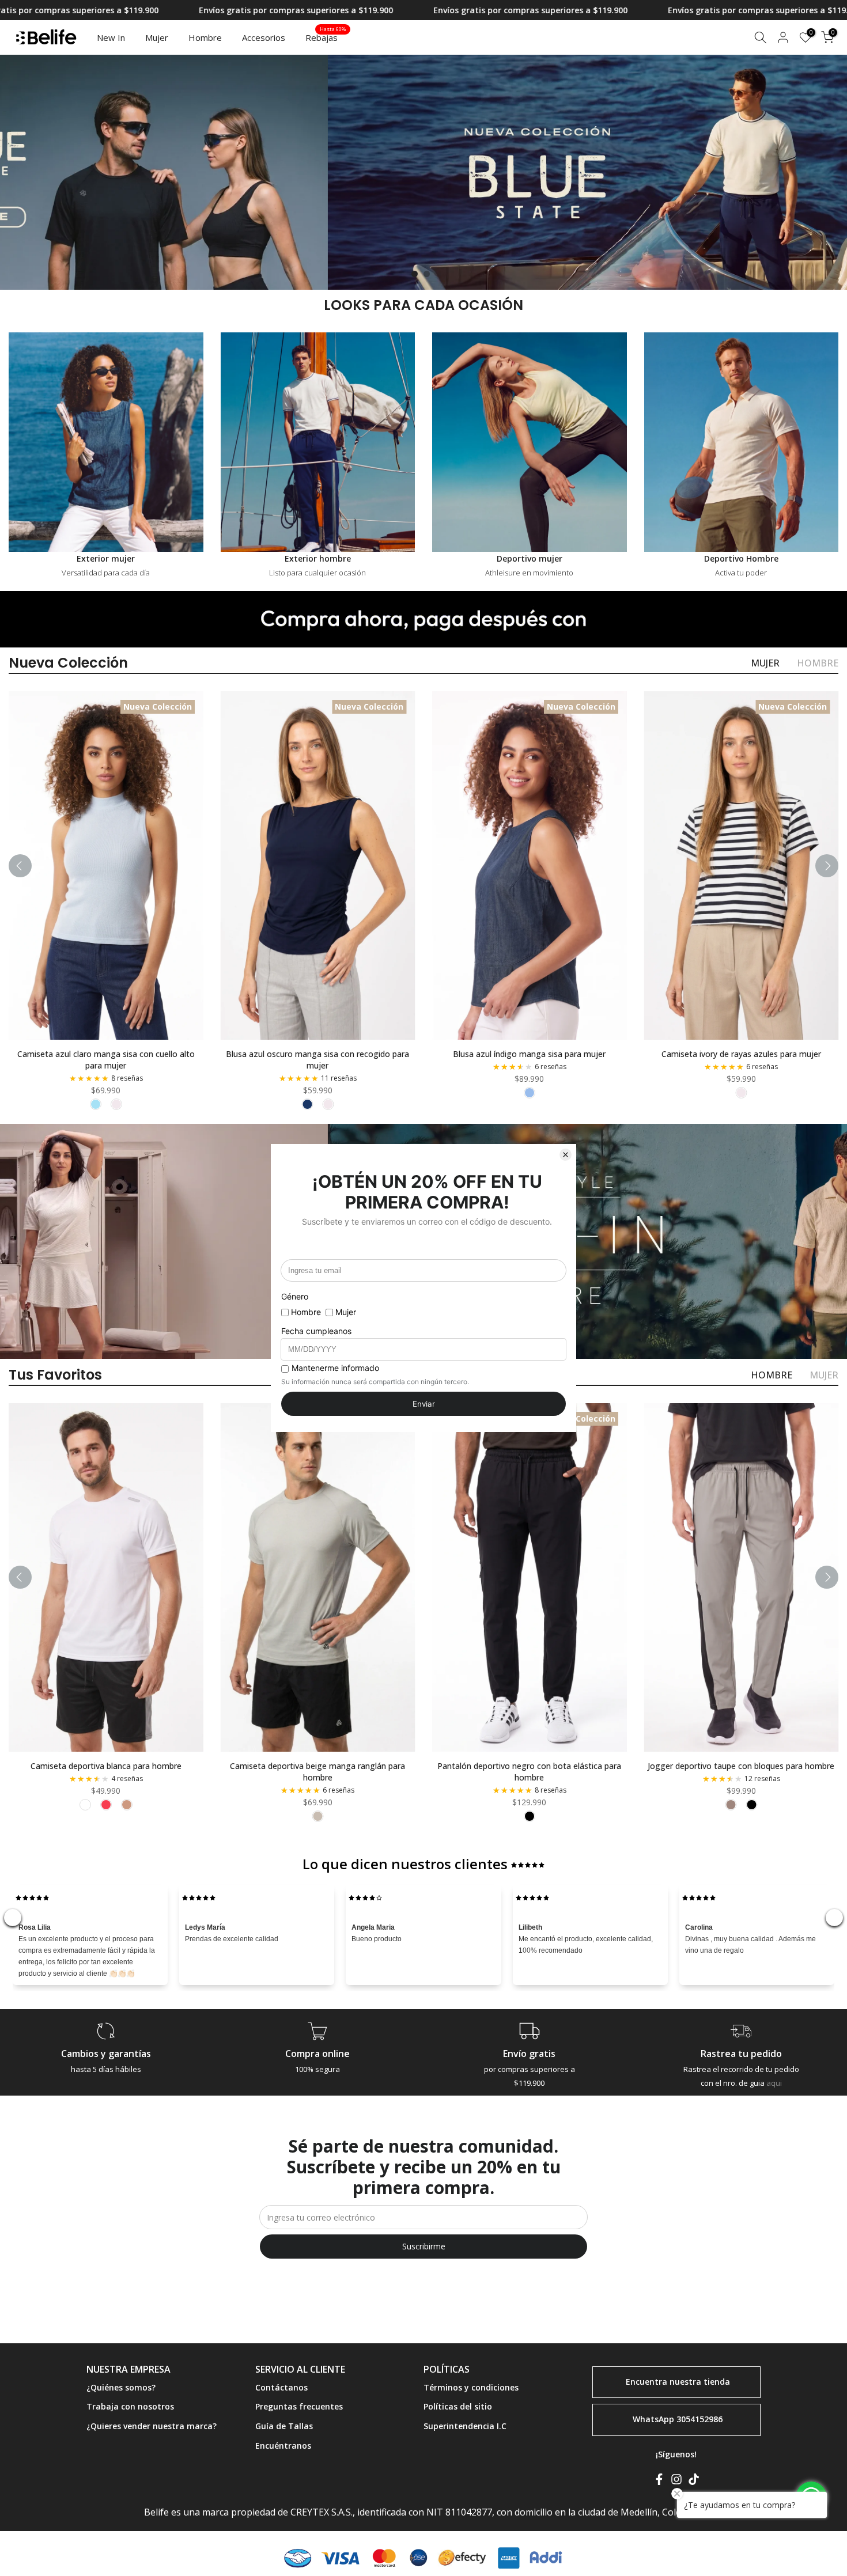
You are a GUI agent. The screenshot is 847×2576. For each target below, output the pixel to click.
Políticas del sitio (458, 2406)
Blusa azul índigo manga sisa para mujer (529, 1054)
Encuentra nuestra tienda (678, 2381)
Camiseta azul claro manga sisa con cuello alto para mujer (106, 1060)
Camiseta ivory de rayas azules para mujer (741, 1054)
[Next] (827, 866)
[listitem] (96, 1104)
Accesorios (264, 37)
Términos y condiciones (471, 2387)
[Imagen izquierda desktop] (220, 172)
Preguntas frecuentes (299, 2406)
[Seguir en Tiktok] (694, 2482)
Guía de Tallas (284, 2426)
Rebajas (326, 37)
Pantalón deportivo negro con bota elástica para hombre (529, 1771)
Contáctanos (281, 2387)
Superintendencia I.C (465, 2426)
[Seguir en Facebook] (659, 2482)
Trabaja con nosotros (130, 2406)
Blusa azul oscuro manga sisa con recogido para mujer (317, 1060)
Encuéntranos (283, 2446)
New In (111, 37)
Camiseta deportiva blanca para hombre (106, 1765)
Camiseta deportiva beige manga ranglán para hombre (317, 1771)
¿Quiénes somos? (121, 2387)
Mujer (157, 37)
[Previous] (20, 866)
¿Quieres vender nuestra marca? (152, 2426)
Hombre (205, 37)
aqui (774, 2083)
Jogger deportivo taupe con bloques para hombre (741, 1765)
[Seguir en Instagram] (676, 2482)
